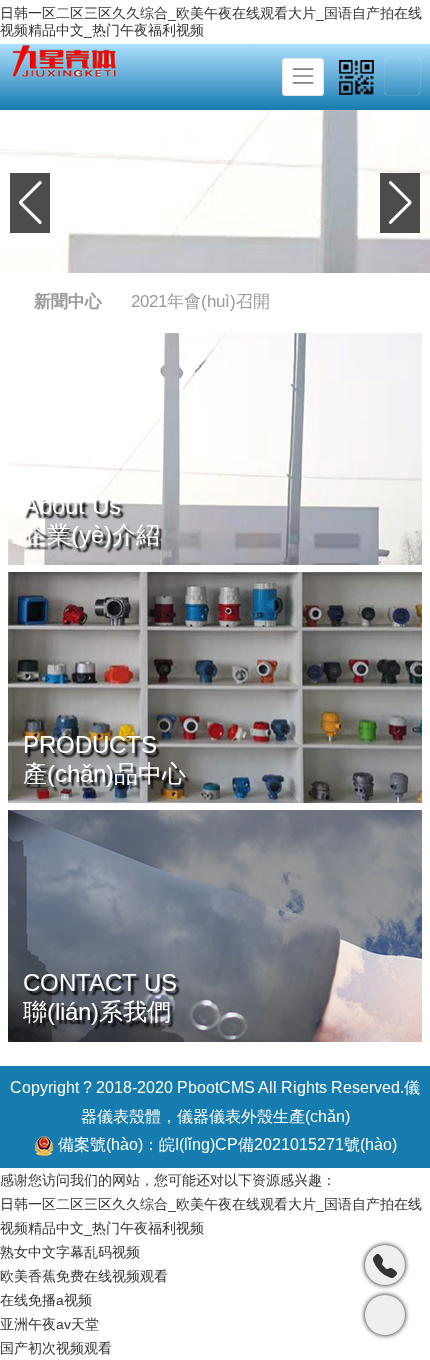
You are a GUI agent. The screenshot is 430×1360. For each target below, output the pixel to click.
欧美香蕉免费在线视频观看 (84, 1276)
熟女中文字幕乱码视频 (70, 1252)
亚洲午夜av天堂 (49, 1324)
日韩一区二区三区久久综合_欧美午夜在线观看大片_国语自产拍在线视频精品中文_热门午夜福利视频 (211, 21)
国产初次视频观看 (56, 1348)
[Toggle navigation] (303, 77)
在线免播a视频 (46, 1300)
